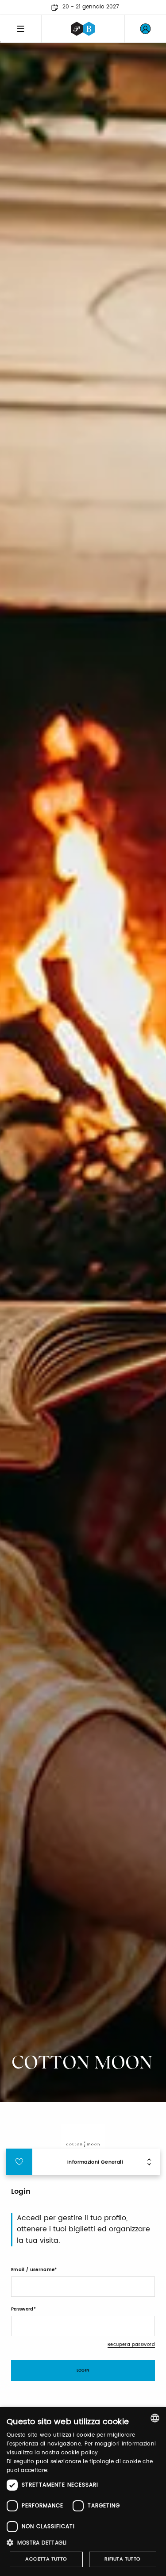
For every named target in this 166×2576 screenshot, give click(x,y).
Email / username (33, 2270)
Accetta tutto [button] (46, 2559)
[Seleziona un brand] (83, 29)
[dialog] (83, 2491)
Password (22, 2309)
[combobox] (155, 2418)
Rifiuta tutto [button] (122, 2559)
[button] (83, 2543)
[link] (145, 29)
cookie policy (79, 2453)
